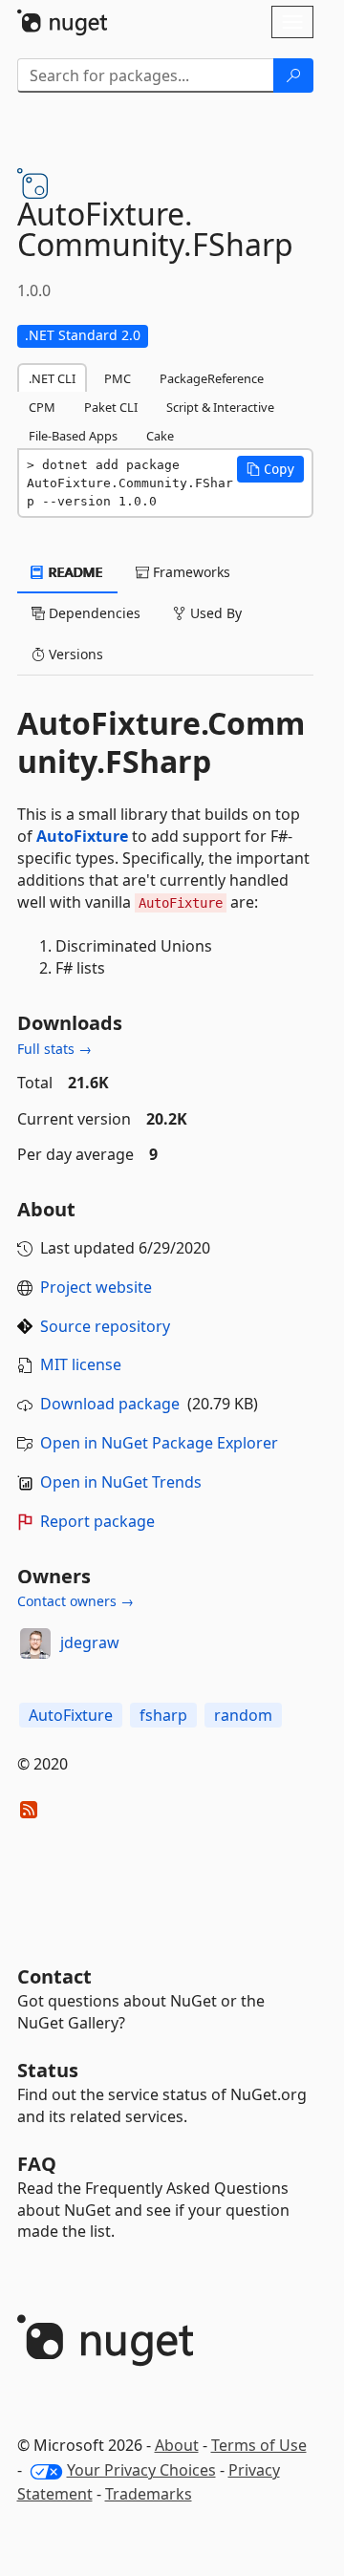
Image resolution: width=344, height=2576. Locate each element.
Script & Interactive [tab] (220, 407)
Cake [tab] (160, 436)
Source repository (105, 1326)
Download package (110, 1404)
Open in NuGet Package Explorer (159, 1443)
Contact (54, 1976)
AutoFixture (82, 836)
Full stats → (54, 1049)
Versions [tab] (74, 654)
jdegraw (90, 1642)
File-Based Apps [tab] (73, 436)
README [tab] (74, 572)
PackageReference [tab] (212, 378)
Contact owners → (75, 1601)
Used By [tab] (214, 613)
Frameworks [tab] (190, 572)
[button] (270, 469)
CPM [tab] (42, 407)
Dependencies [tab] (93, 613)
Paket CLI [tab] (111, 407)
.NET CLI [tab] (52, 378)
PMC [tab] (118, 378)
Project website (96, 1287)
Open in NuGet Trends (121, 1482)
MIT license (81, 1364)
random (243, 1715)
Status (48, 2070)
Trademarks (149, 2494)
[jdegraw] (35, 1643)
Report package (97, 1521)
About (177, 2445)
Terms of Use (259, 2445)
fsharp (163, 1715)
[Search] (293, 75)
